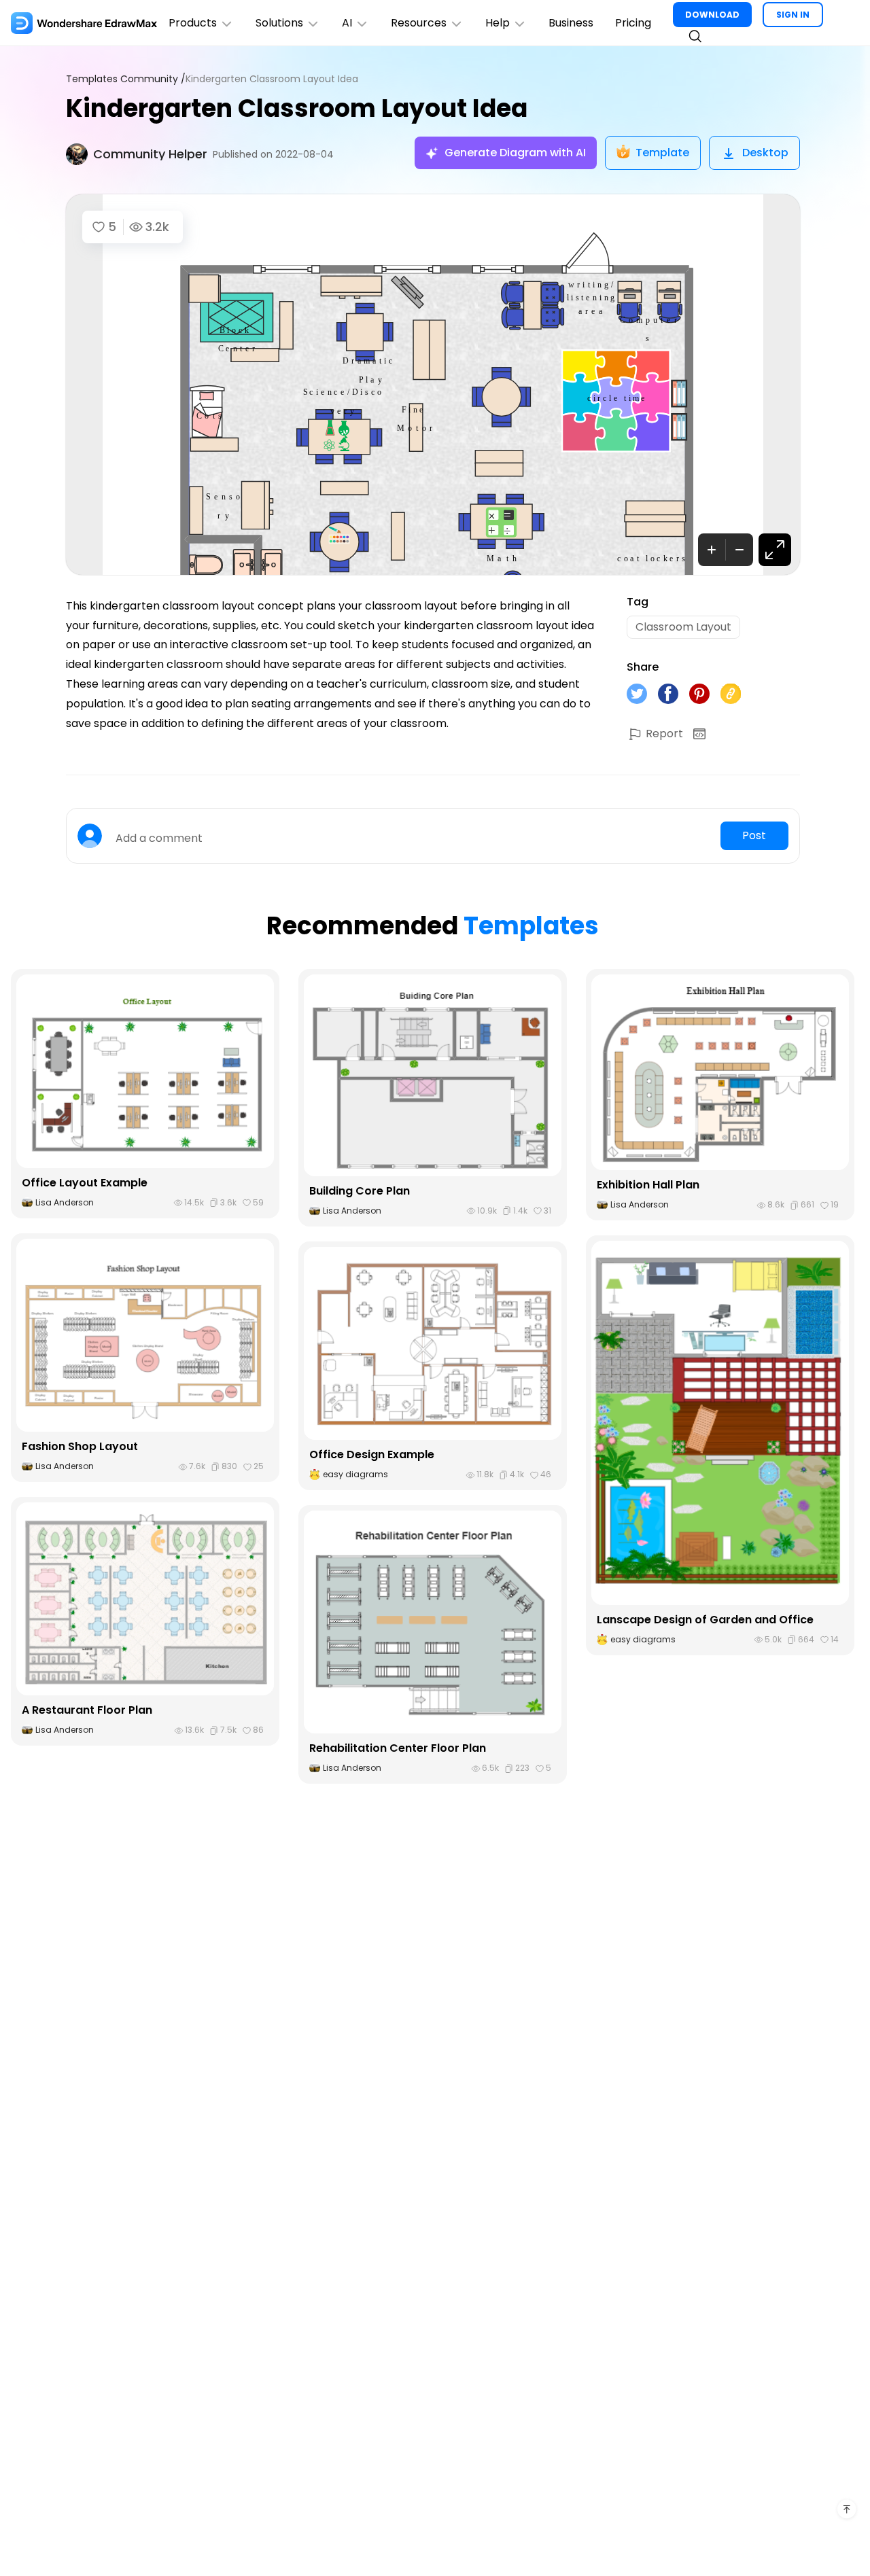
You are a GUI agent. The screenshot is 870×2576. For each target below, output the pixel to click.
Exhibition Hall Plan (648, 1185)
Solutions (279, 23)
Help (498, 23)
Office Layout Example (85, 1183)
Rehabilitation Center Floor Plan (398, 1748)
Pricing (633, 23)
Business (571, 23)
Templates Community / (126, 79)
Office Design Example (372, 1454)
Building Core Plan (360, 1191)
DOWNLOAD (712, 15)
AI (347, 23)
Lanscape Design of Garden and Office (705, 1620)
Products (193, 23)
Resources (419, 23)
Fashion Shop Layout (80, 1446)
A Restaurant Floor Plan (87, 1710)
